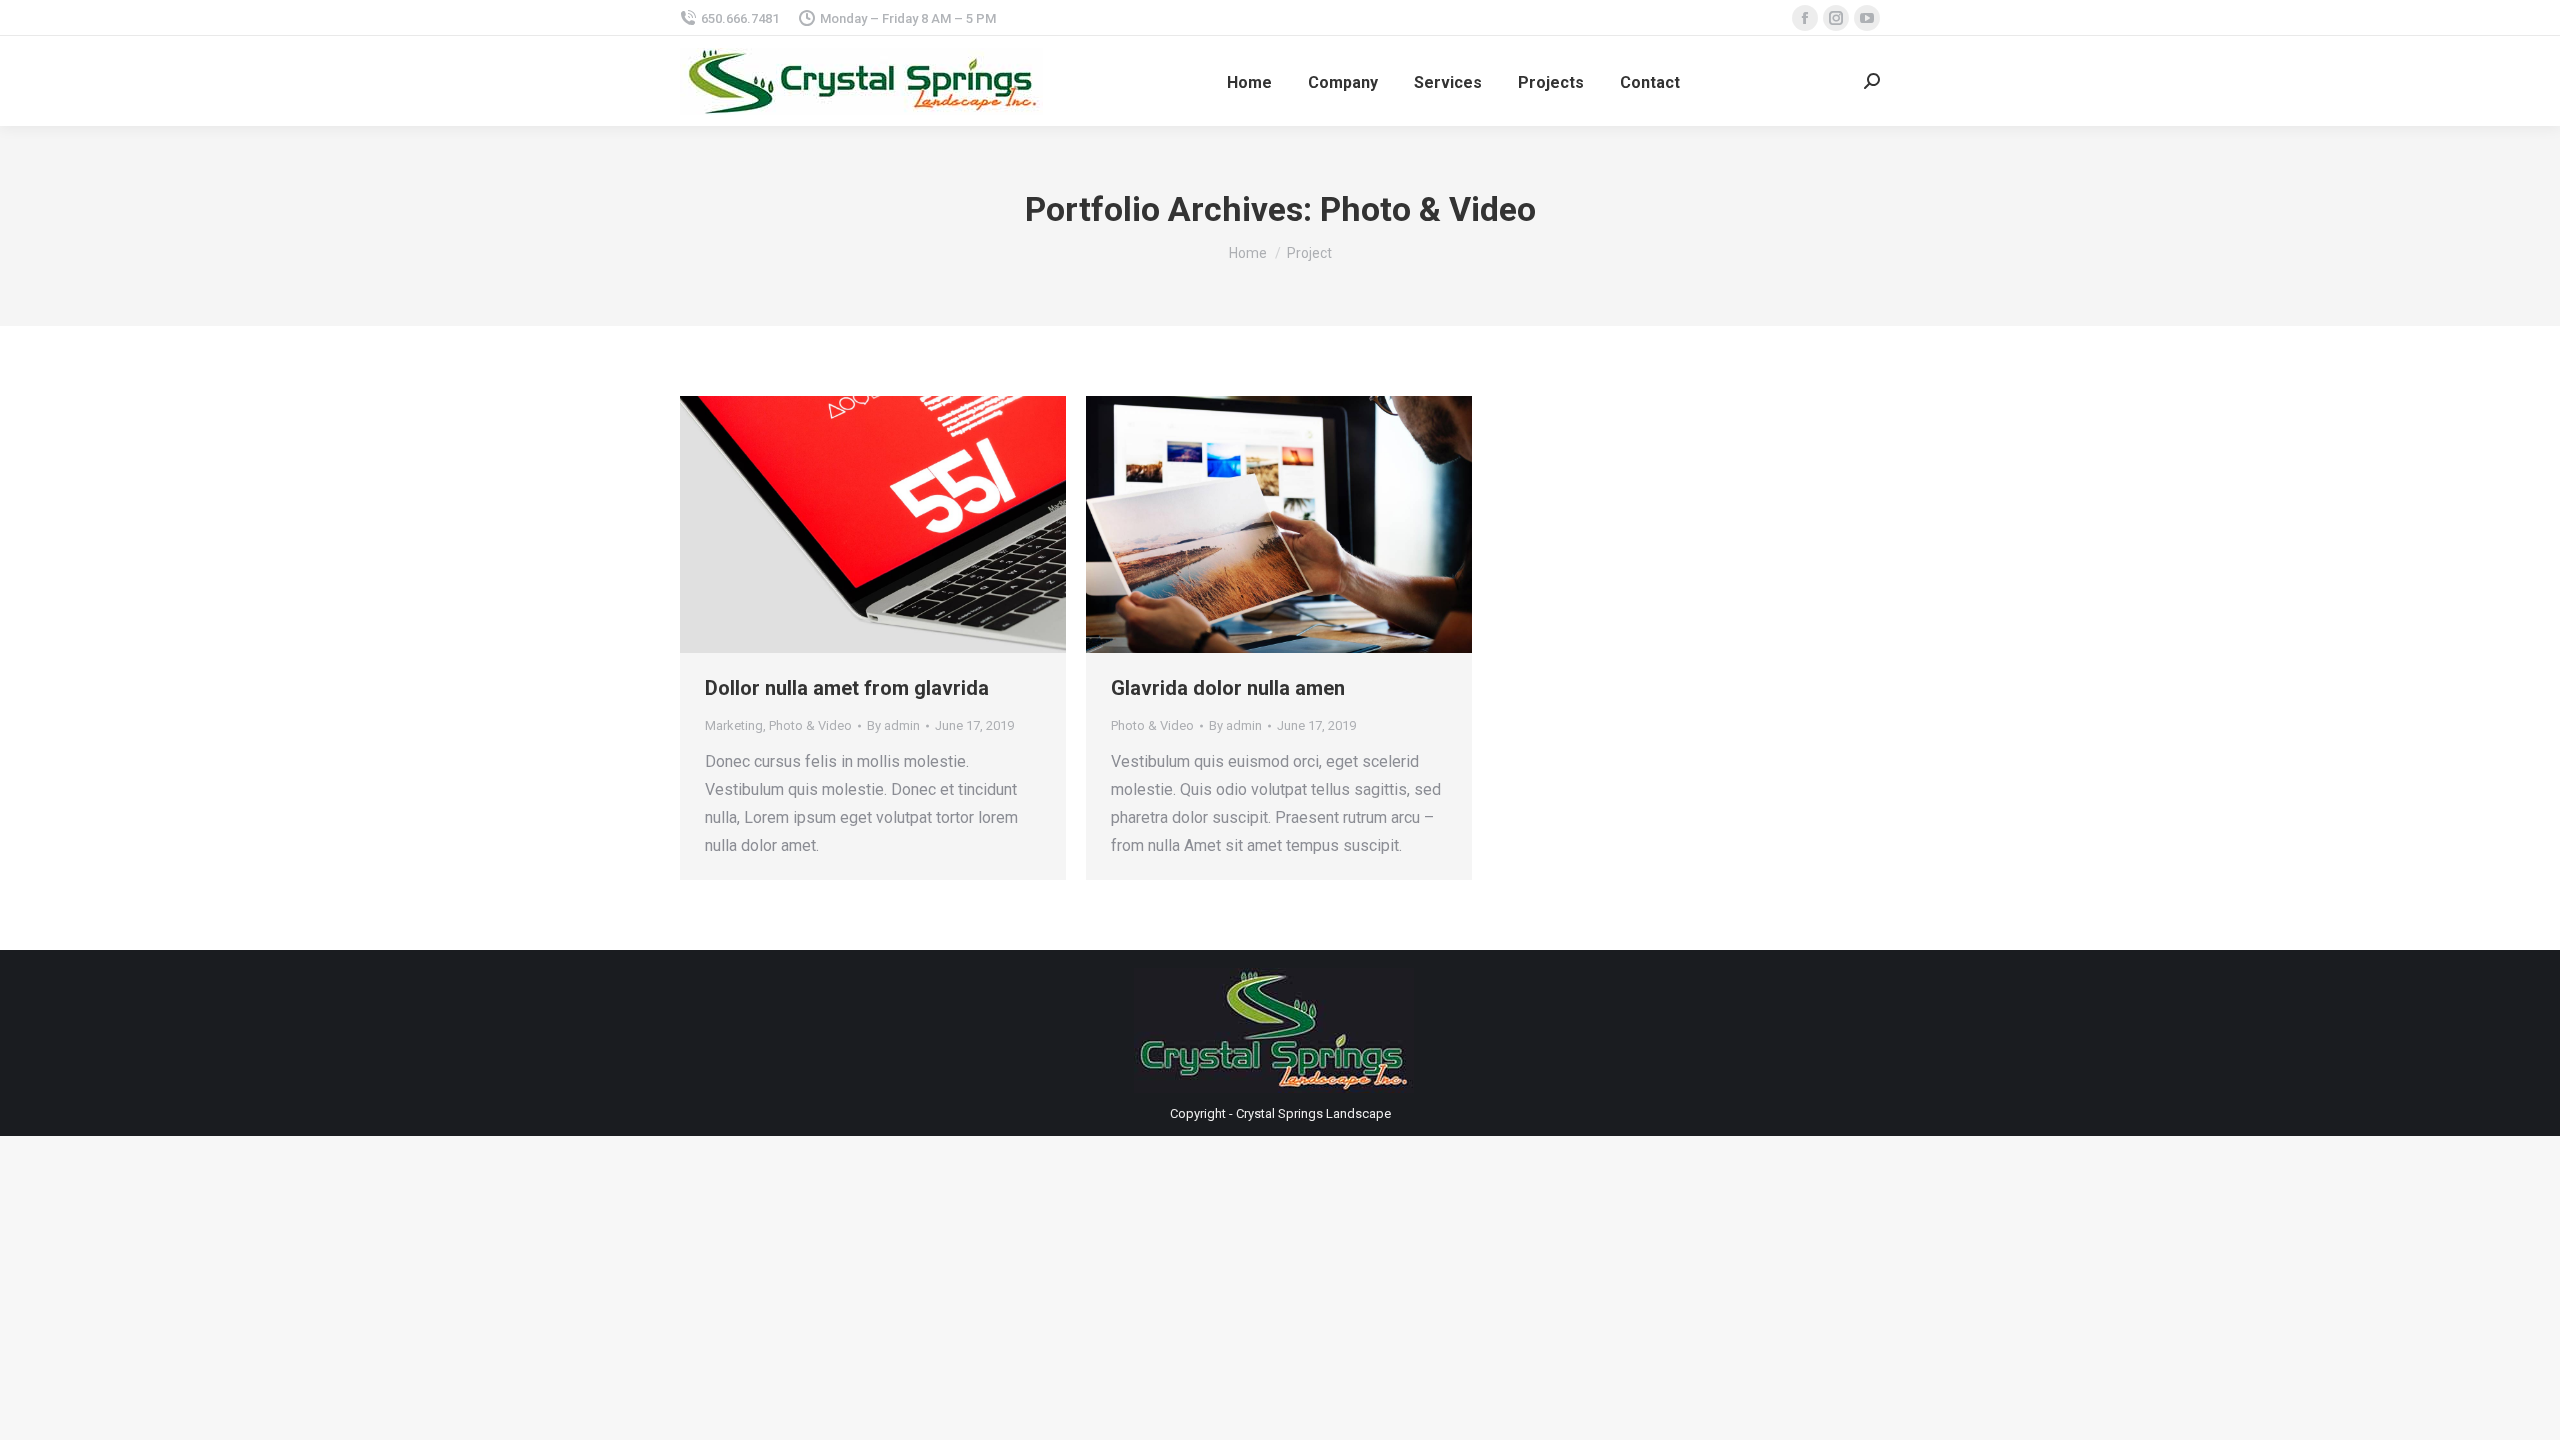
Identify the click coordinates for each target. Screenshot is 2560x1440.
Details (900, 525)
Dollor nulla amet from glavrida (847, 688)
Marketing (734, 725)
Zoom (846, 525)
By (893, 725)
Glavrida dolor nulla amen (1228, 688)
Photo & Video (810, 725)
